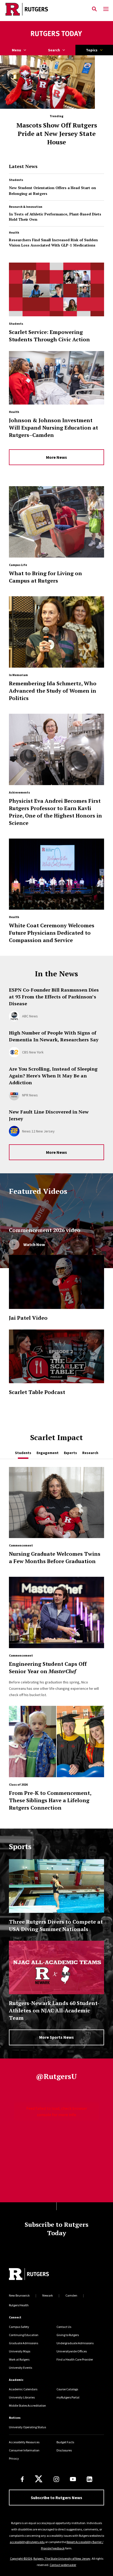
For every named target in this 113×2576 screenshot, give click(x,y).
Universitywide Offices (72, 2351)
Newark (48, 2295)
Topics (92, 50)
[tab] (23, 1453)
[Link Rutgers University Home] (44, 9)
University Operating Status (27, 2427)
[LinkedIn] (89, 2479)
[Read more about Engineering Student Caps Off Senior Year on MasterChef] (56, 1615)
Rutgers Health (19, 2305)
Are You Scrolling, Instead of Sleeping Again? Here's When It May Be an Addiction (53, 1076)
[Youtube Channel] (73, 2479)
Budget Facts (65, 2442)
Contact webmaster (63, 2565)
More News (56, 457)
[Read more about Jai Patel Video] (56, 1282)
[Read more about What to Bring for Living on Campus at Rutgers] (56, 524)
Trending (56, 116)
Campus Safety (19, 2327)
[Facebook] (22, 2479)
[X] (39, 2479)
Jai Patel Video (28, 1318)
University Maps (20, 2351)
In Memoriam (18, 675)
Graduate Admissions (24, 2343)
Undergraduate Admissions (75, 2343)
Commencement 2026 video (45, 1230)
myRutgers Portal (68, 2397)
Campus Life (18, 565)
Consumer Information (24, 2450)
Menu (16, 50)
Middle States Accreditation (27, 2405)
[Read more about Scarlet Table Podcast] (56, 1356)
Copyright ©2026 (21, 2558)
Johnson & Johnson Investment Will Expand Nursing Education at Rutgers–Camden (53, 428)
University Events (20, 2368)
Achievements (19, 792)
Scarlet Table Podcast (37, 1392)
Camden (71, 2295)
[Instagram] (56, 2479)
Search (54, 50)
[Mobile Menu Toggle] (106, 9)
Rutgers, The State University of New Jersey (62, 2558)
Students (16, 180)
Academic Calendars (23, 2389)
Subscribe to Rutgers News (56, 2498)
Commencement (21, 1545)
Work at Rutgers (19, 2359)
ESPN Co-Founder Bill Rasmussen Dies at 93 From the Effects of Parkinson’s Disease (54, 997)
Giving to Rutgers (68, 2335)
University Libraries (22, 2397)
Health (14, 232)
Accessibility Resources (24, 2442)
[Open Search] (94, 9)
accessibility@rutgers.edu (27, 2542)
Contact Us (64, 2327)
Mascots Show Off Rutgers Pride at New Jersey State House (57, 134)
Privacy (14, 2458)
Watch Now (34, 1244)
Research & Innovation (26, 207)
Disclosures (64, 2450)
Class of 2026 (18, 1784)
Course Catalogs (67, 2389)
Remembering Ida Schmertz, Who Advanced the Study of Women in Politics (53, 691)
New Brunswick (19, 2295)
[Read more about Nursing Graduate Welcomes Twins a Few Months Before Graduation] (56, 1505)
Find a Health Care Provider (75, 2359)
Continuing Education (24, 2335)
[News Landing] (56, 34)
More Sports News (56, 2037)
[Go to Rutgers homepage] (29, 2275)
